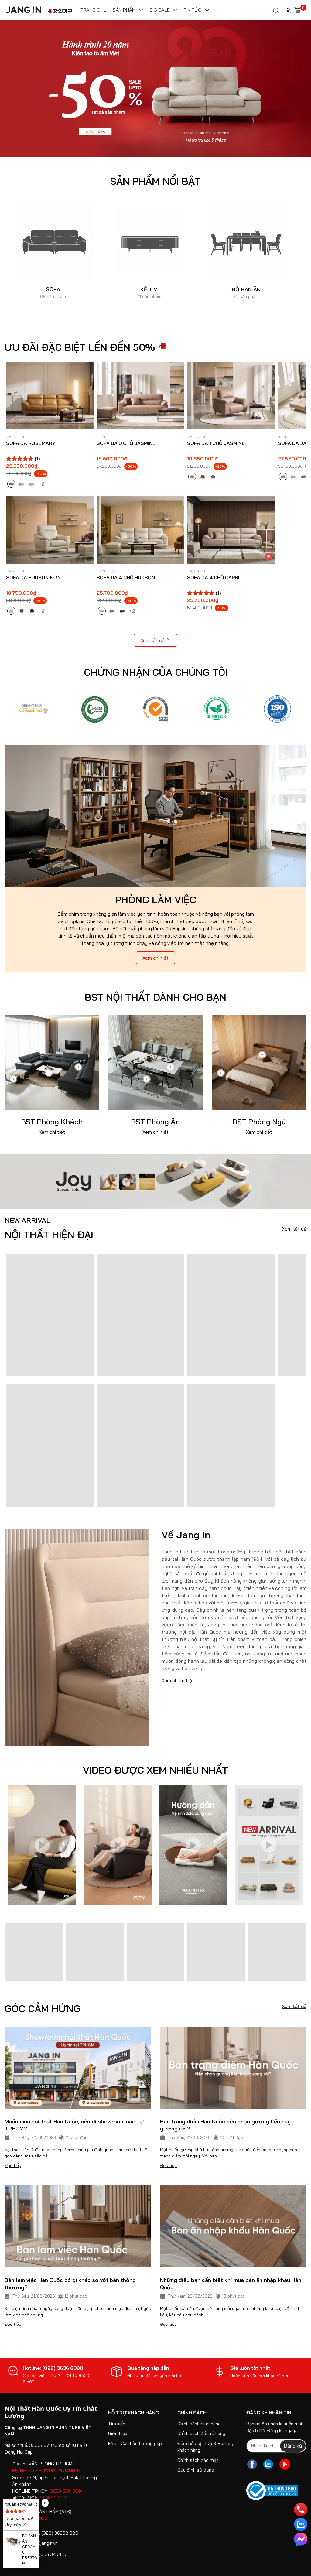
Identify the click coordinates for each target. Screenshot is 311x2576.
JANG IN (58, 2554)
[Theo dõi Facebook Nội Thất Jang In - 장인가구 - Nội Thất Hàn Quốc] (252, 2464)
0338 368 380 (65, 2491)
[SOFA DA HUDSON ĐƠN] (50, 530)
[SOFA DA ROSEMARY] (50, 396)
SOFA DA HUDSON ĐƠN (33, 577)
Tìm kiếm (117, 2424)
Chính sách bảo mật (198, 2460)
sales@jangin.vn (42, 2543)
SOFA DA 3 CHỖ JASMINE (126, 443)
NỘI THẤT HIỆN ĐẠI (49, 1228)
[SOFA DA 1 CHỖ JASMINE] (231, 396)
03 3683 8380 (54, 2498)
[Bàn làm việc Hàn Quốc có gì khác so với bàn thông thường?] (78, 2226)
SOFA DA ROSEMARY (31, 443)
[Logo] (34, 709)
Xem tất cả (152, 640)
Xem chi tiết (155, 958)
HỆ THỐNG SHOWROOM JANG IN (46, 2470)
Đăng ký (293, 2446)
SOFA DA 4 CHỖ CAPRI (213, 577)
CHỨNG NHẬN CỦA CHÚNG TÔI (156, 672)
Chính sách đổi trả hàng (201, 2433)
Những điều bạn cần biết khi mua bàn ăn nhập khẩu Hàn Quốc (231, 2284)
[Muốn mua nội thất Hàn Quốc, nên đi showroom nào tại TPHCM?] (78, 2068)
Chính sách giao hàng (199, 2424)
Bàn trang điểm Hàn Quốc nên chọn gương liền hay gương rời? (225, 2125)
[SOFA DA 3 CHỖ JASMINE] (140, 396)
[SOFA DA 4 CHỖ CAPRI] (231, 530)
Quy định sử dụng (196, 2470)
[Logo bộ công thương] (272, 2491)
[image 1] (155, 1181)
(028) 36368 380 (60, 2533)
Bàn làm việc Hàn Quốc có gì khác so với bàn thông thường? (70, 2284)
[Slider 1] (155, 88)
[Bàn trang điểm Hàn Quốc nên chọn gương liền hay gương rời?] (233, 2068)
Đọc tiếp (13, 2165)
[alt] (277, 709)
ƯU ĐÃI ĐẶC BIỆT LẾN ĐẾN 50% (80, 347)
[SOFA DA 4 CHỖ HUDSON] (140, 530)
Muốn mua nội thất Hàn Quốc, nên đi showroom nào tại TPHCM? (74, 2125)
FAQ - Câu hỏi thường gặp (135, 2443)
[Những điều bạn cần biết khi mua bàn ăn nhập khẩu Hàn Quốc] (233, 2226)
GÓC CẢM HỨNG (43, 2008)
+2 (42, 483)
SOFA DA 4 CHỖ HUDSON (126, 577)
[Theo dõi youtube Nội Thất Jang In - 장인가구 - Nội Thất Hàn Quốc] (285, 2464)
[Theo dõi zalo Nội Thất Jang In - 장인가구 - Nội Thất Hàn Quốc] (268, 2464)
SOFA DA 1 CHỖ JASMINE (216, 443)
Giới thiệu (118, 2433)
